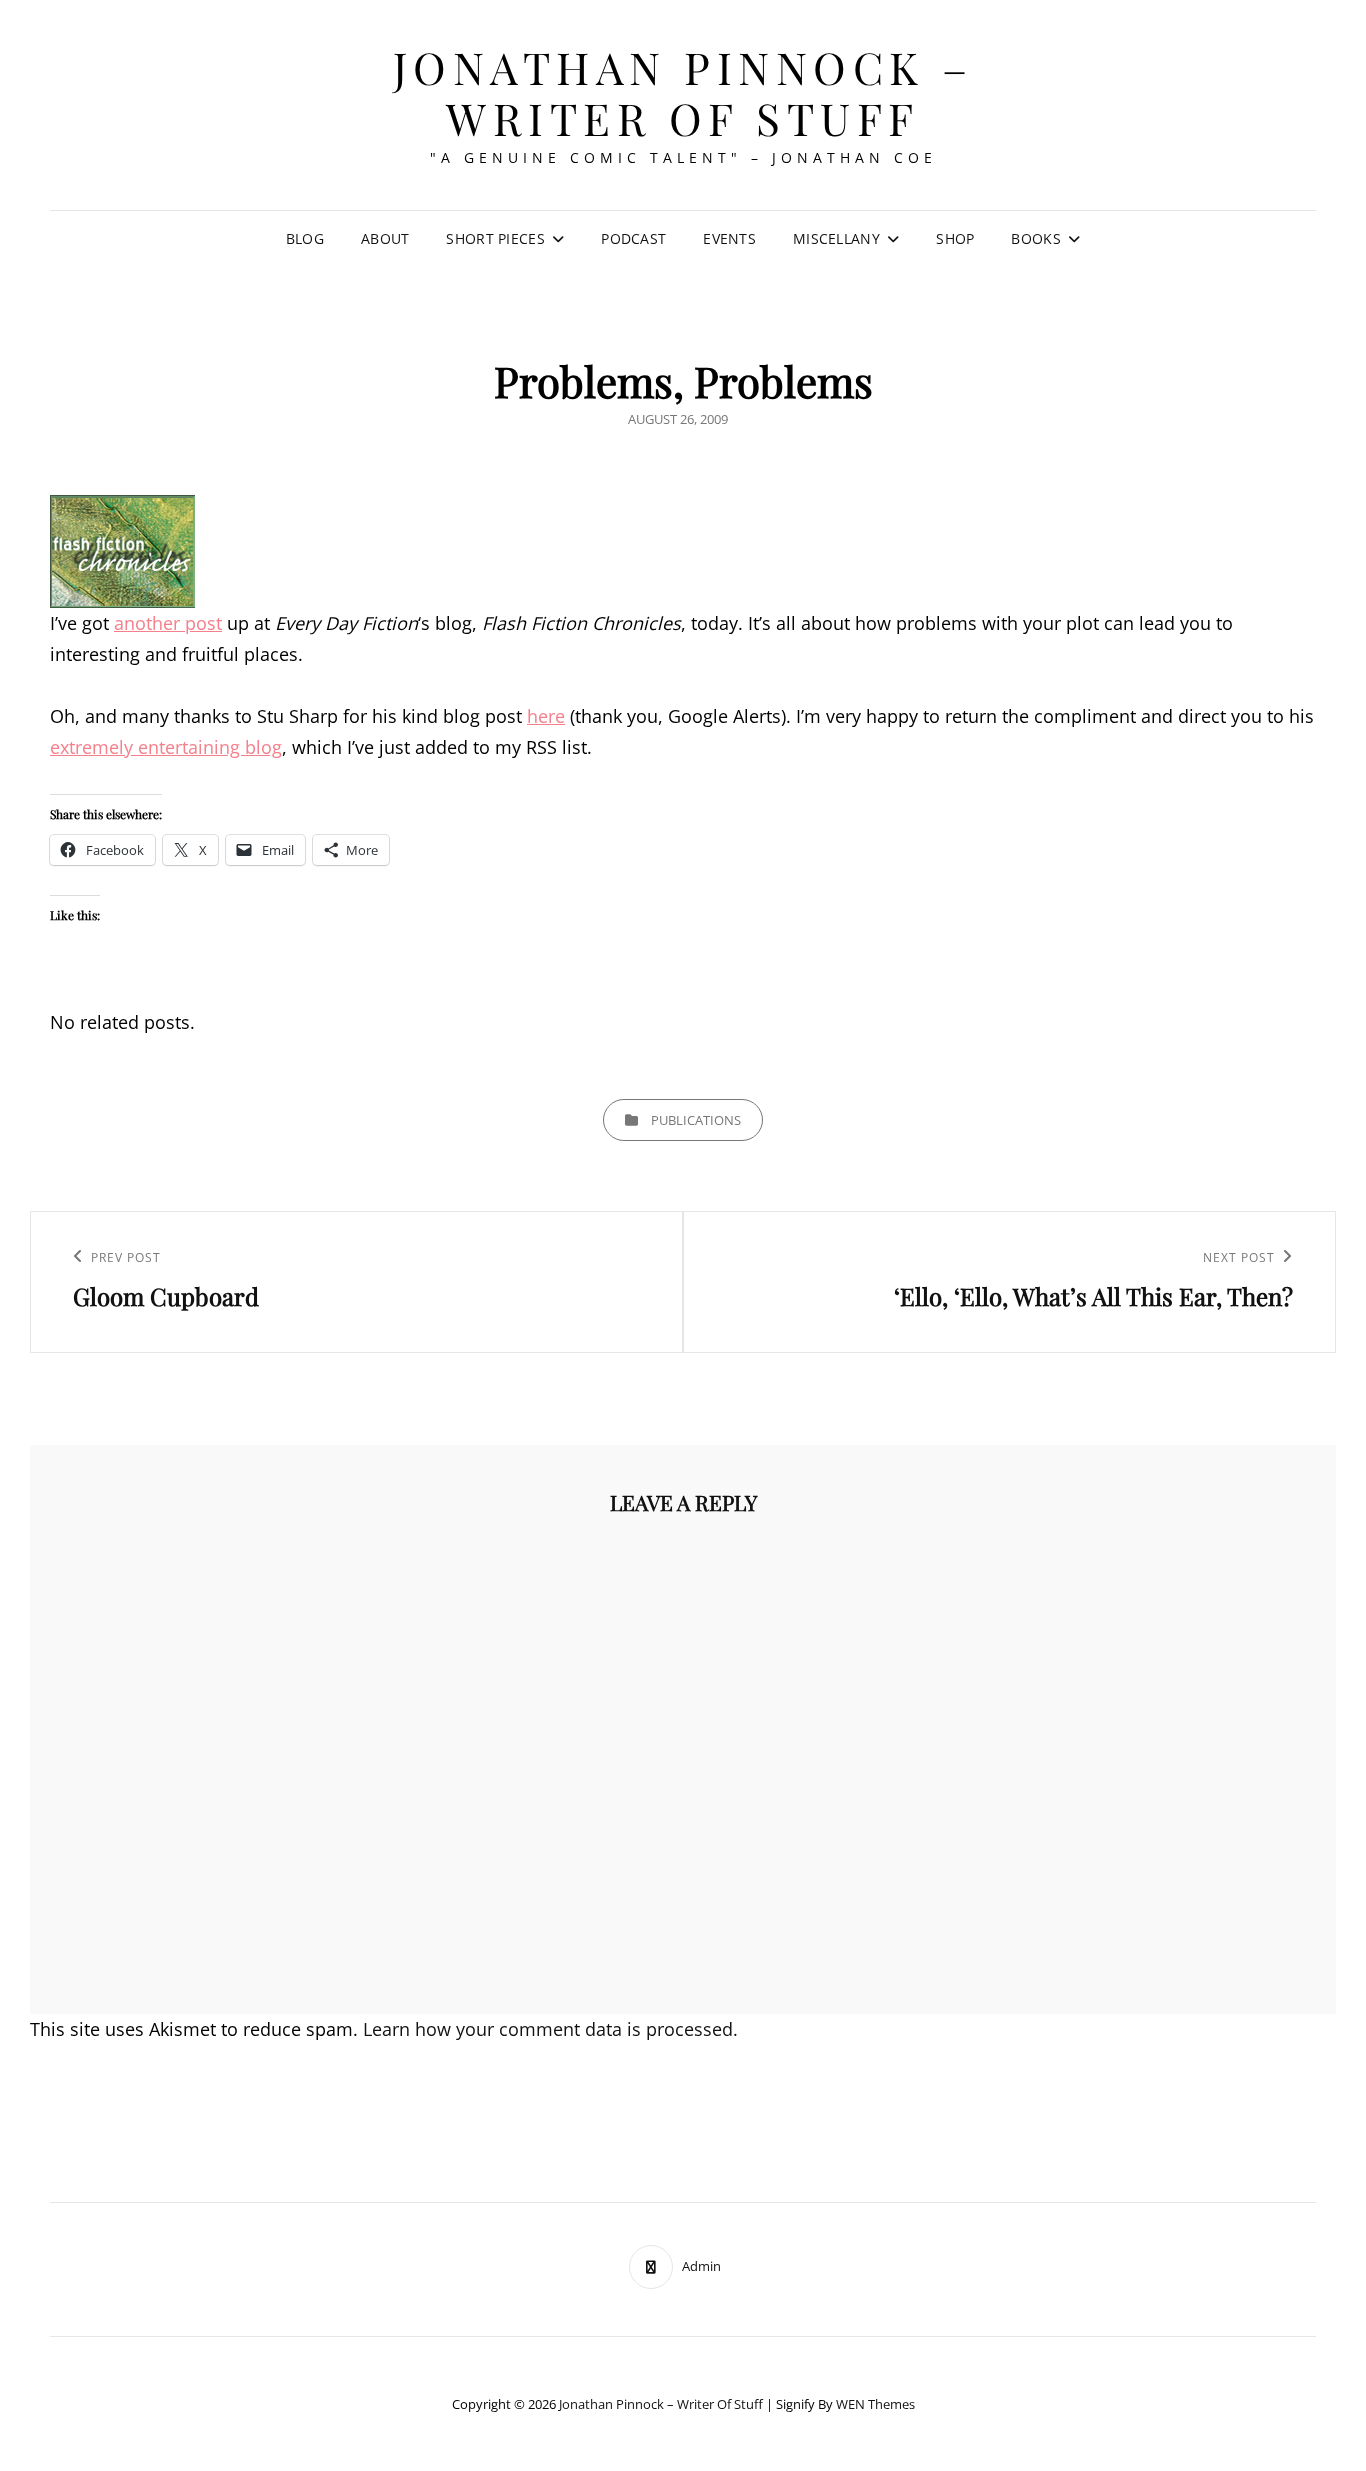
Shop (955, 238)
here (546, 716)
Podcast (633, 238)
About (385, 238)
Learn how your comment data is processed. (550, 2029)
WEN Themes (875, 2404)
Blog (305, 238)
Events (729, 238)
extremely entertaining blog (166, 747)
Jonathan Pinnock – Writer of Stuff (683, 92)
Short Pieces (495, 238)
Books (1035, 238)
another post (168, 623)
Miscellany (836, 238)
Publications (696, 1120)
